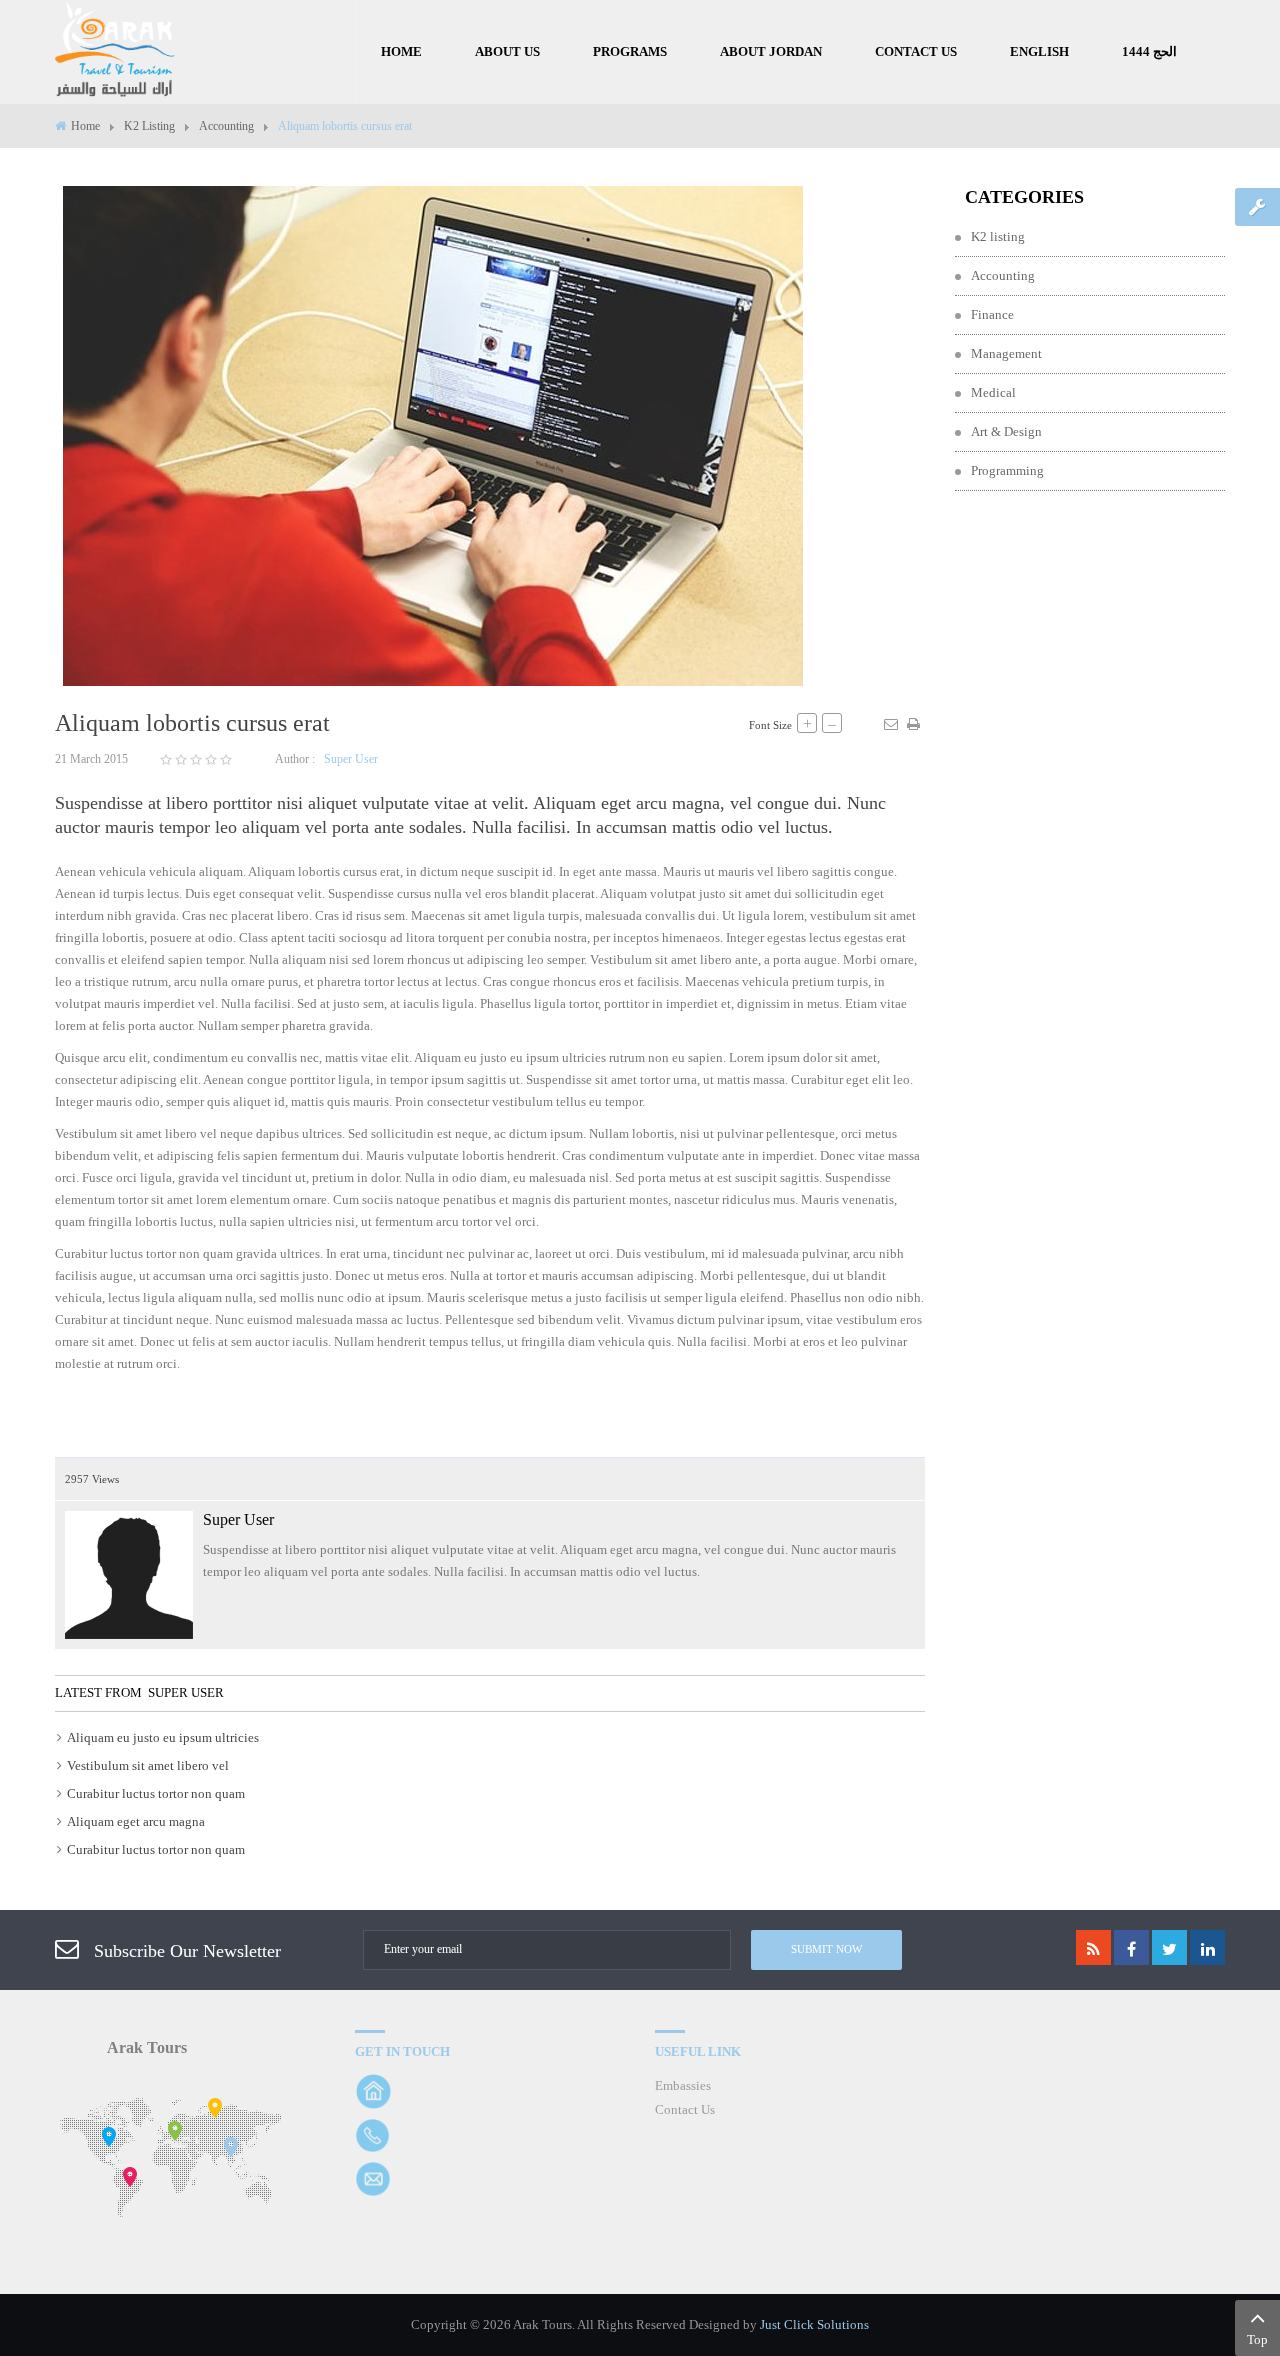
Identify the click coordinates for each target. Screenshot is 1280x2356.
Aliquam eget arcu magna (136, 1821)
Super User (351, 759)
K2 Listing (149, 126)
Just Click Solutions (814, 2324)
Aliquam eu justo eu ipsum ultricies (163, 1737)
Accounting (226, 126)
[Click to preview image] (433, 434)
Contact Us (685, 2109)
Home (85, 126)
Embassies (683, 2085)
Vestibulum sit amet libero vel (148, 1765)
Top (1257, 2339)
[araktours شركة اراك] (115, 49)
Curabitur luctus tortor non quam (156, 1793)
